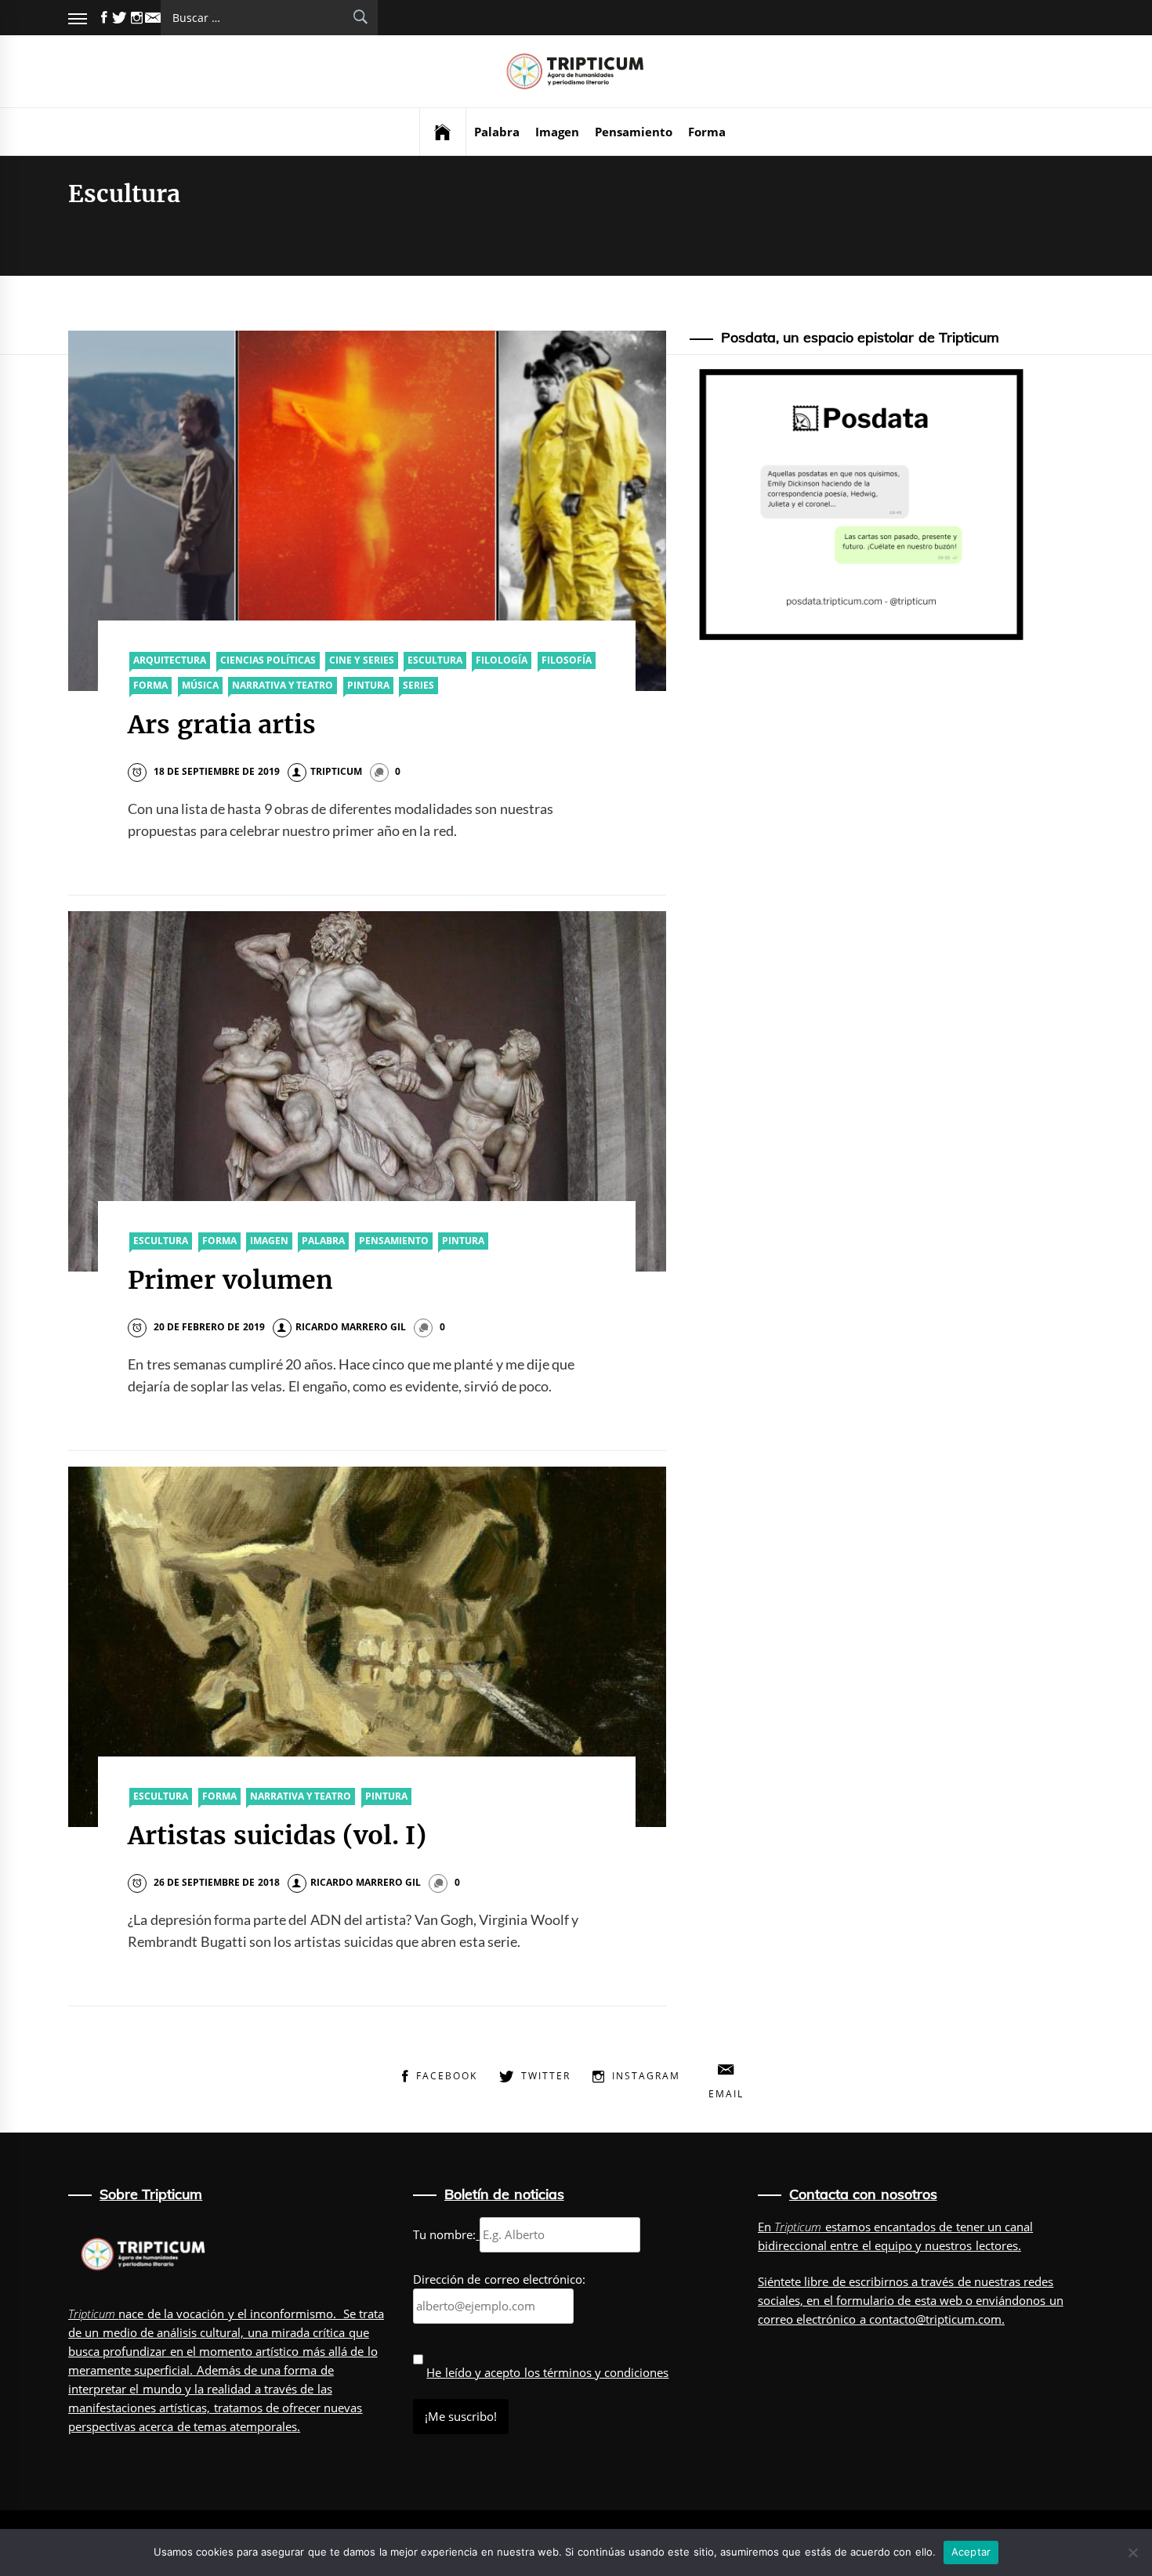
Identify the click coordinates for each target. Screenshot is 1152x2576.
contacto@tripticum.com (935, 2319)
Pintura (368, 685)
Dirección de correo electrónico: (499, 2279)
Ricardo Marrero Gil (351, 1327)
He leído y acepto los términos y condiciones (547, 2372)
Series (418, 685)
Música (200, 685)
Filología (502, 660)
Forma (707, 132)
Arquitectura (170, 660)
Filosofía (567, 660)
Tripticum (336, 771)
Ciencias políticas (268, 660)
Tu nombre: (444, 2234)
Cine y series (362, 660)
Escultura (435, 660)
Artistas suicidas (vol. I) (277, 1836)
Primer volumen (230, 1280)
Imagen (557, 132)
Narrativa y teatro (283, 685)
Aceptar (971, 2552)
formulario (865, 2300)
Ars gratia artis (222, 725)
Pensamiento (634, 132)
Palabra (497, 132)
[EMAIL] (153, 18)
